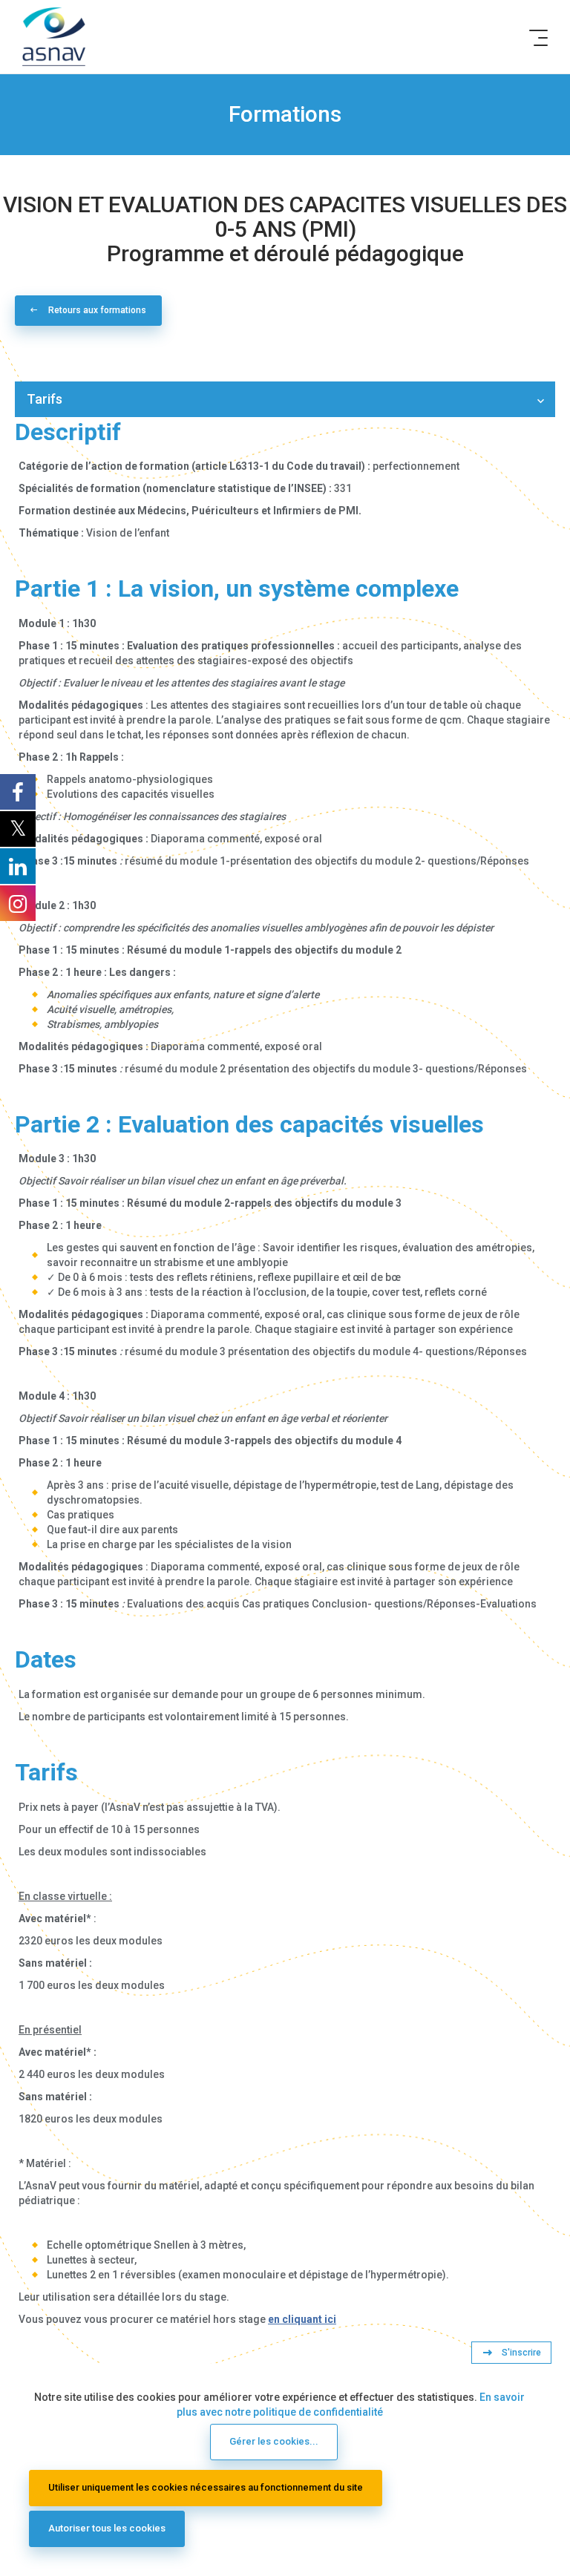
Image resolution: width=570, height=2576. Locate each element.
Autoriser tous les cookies (107, 2528)
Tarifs (45, 399)
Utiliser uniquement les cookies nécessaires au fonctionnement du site (206, 2487)
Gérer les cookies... (274, 2441)
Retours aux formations (97, 310)
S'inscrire (521, 2353)
